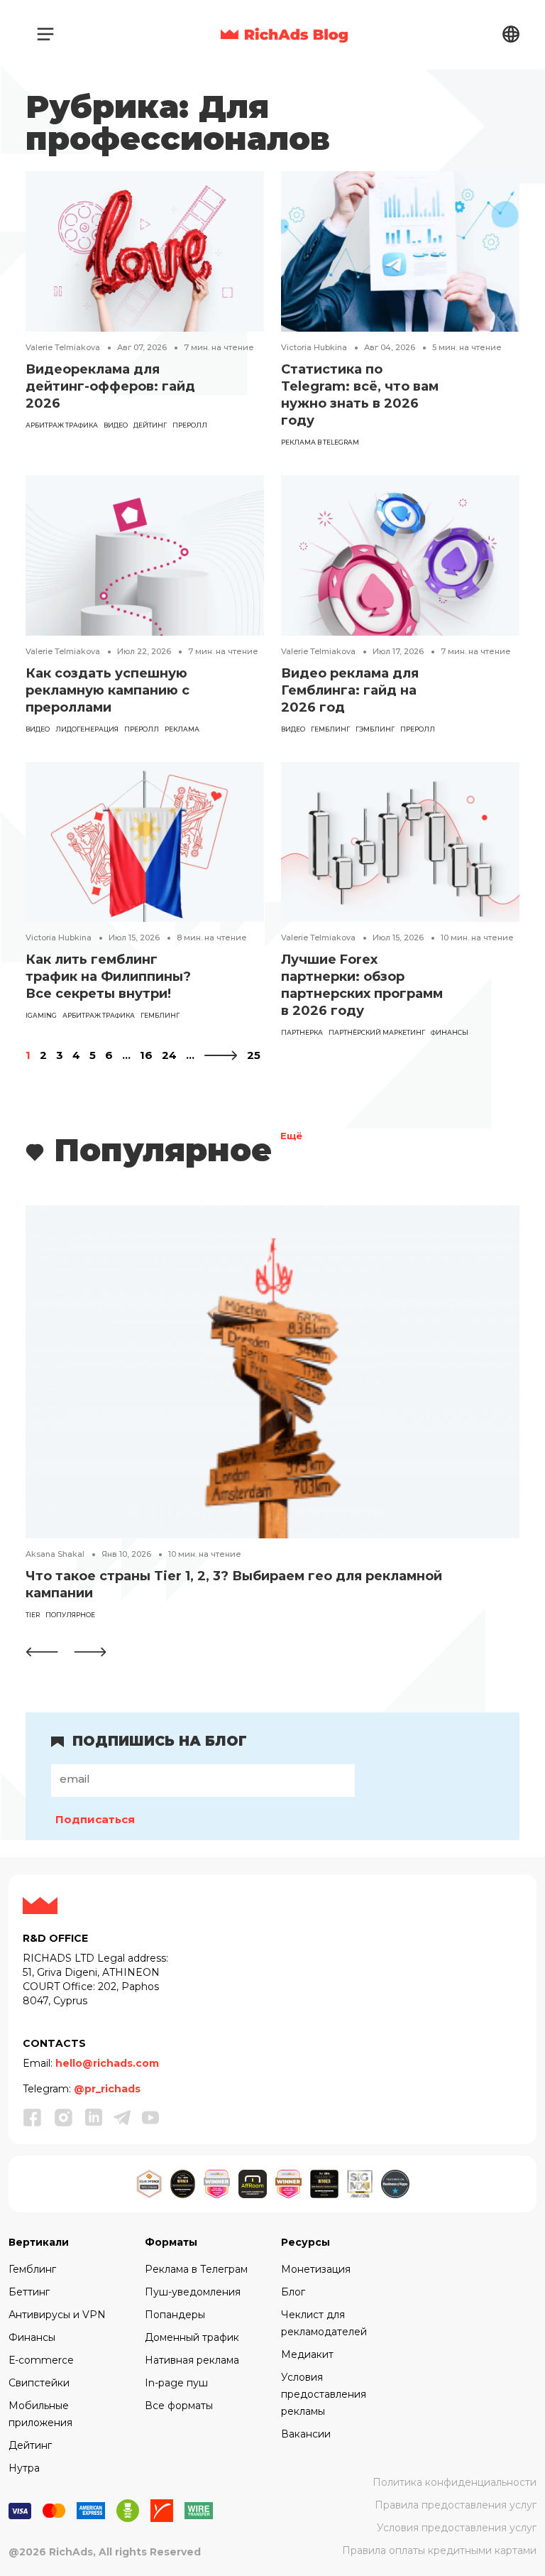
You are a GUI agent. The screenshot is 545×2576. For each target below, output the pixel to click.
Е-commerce (41, 2360)
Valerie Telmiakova (63, 347)
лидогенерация (87, 729)
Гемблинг (32, 2269)
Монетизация (316, 2269)
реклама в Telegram (320, 442)
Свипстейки (39, 2383)
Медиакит (307, 2354)
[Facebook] (33, 2117)
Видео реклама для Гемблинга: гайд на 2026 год (350, 690)
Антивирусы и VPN (57, 2315)
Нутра (24, 2468)
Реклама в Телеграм (196, 2269)
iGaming (41, 1015)
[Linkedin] (94, 2118)
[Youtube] (150, 2118)
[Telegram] (122, 2118)
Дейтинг (150, 425)
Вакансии (306, 2434)
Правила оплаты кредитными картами (439, 2550)
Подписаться (95, 1819)
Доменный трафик (192, 2337)
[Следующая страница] (221, 1055)
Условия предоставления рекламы (324, 2394)
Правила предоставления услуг (456, 2505)
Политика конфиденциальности (455, 2482)
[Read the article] (145, 250)
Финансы (32, 2337)
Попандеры (175, 2315)
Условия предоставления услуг (457, 2528)
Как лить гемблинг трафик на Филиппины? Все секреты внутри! (108, 977)
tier (33, 1615)
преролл (190, 425)
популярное (70, 1615)
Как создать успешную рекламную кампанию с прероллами (108, 690)
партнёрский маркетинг (377, 1032)
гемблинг (330, 729)
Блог (293, 2292)
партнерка (302, 1032)
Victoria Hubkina (314, 347)
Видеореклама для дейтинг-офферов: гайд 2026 (110, 386)
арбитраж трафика (62, 425)
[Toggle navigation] (45, 34)
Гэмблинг (375, 729)
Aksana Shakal (55, 1554)
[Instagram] (64, 2117)
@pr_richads (107, 2089)
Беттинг (29, 2292)
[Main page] (284, 34)
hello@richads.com (107, 2063)
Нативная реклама (192, 2360)
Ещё (291, 1137)
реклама (182, 729)
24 (169, 1055)
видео (116, 425)
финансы (450, 1032)
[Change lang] (511, 34)
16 (146, 1055)
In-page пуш (176, 2383)
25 (254, 1055)
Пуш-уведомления (193, 2292)
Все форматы (179, 2406)
